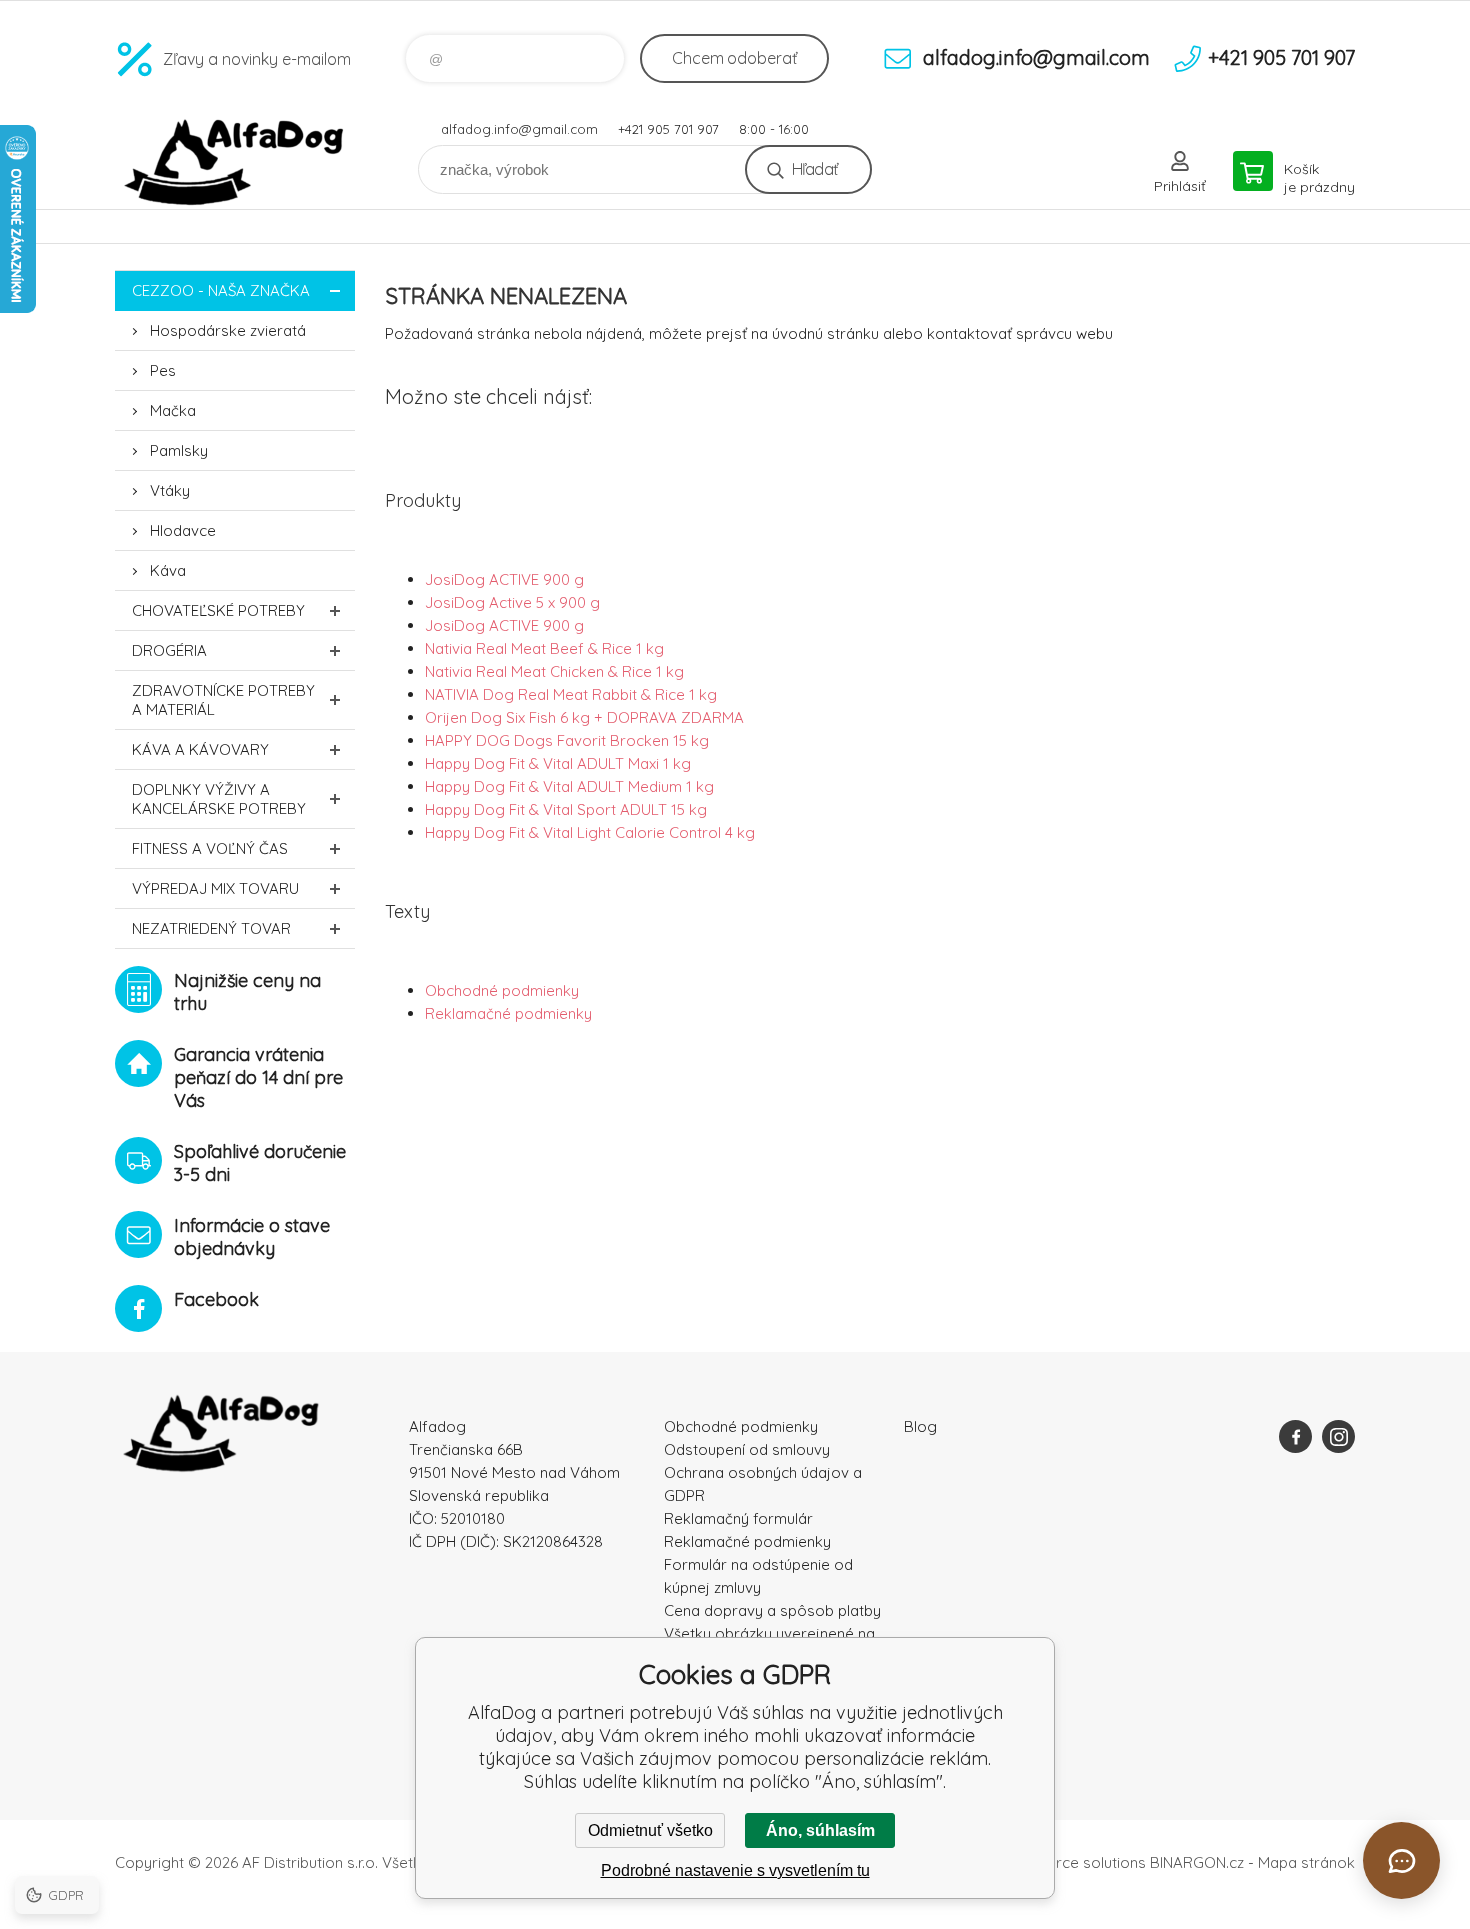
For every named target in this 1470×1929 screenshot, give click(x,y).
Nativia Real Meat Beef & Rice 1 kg (544, 648)
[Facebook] (1295, 1436)
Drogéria (169, 650)
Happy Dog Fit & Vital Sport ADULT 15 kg (566, 809)
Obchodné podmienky (502, 990)
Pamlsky (179, 450)
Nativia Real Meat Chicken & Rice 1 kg (554, 671)
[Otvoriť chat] (1401, 1860)
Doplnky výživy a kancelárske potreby (219, 799)
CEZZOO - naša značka (221, 290)
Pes (163, 370)
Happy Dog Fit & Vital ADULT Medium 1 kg (569, 786)
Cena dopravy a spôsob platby (772, 1610)
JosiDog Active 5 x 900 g (512, 602)
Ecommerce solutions (1070, 1862)
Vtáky (170, 490)
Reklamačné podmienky (508, 1013)
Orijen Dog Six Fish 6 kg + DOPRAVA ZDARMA (584, 717)
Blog (920, 1426)
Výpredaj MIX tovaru (215, 888)
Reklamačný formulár (738, 1518)
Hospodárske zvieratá (228, 330)
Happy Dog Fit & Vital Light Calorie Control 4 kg (590, 832)
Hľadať (814, 169)
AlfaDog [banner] (235, 162)
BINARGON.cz (1197, 1862)
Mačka (173, 410)
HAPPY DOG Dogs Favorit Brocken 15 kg (567, 740)
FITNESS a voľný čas (210, 848)
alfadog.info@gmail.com (519, 129)
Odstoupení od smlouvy (747, 1449)
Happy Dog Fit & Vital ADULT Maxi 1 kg (558, 763)
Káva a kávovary (200, 749)
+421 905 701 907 (668, 129)
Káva (168, 570)
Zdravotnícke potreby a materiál (223, 700)
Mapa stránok (1306, 1862)
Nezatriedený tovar (211, 928)
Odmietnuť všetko (650, 1830)
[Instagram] (1338, 1436)
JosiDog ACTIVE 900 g (504, 579)
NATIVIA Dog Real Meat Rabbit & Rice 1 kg (571, 694)
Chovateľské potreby (218, 610)
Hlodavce (183, 530)
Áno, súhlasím (820, 1830)
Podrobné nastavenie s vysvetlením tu (735, 1870)
